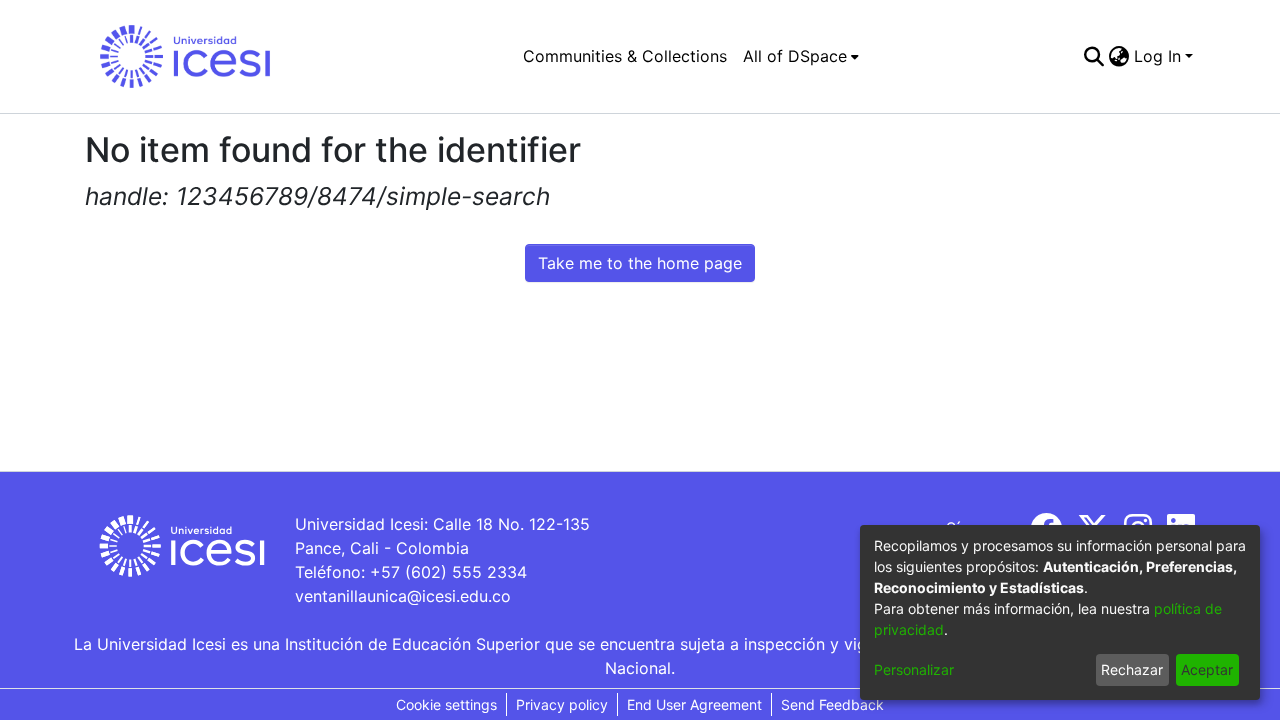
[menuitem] (801, 56)
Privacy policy (562, 704)
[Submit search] (1094, 56)
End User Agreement (694, 704)
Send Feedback (832, 704)
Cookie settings (446, 704)
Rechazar (1132, 669)
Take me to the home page (640, 263)
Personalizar (914, 669)
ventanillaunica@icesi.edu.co (403, 596)
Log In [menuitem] (1157, 56)
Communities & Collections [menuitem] (625, 56)
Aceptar (1207, 669)
